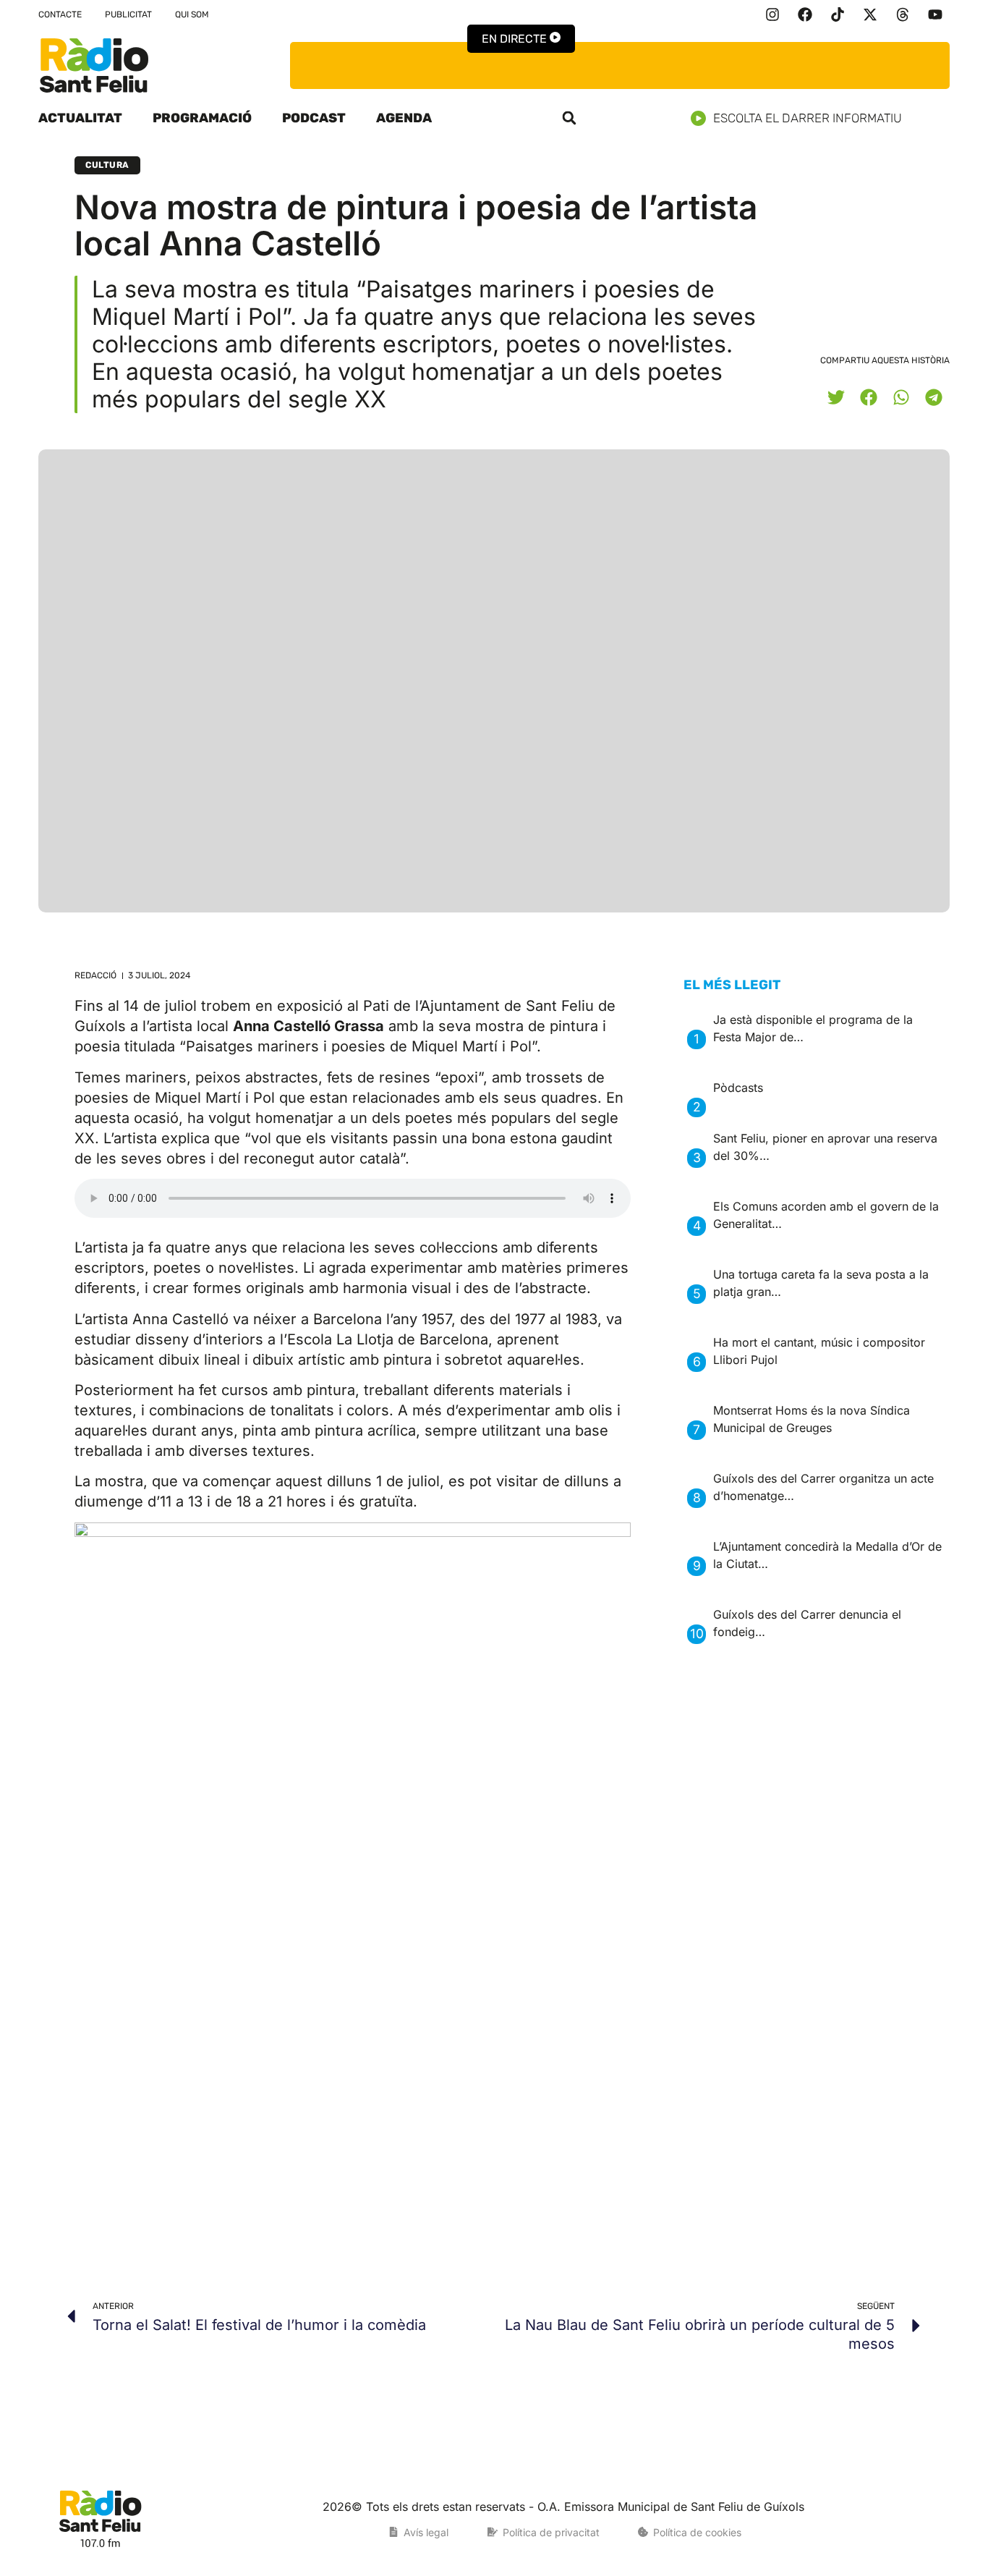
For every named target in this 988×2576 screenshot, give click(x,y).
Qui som (192, 14)
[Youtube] (935, 14)
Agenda (404, 118)
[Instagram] (772, 14)
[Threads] (903, 14)
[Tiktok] (838, 14)
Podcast (314, 118)
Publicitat (128, 14)
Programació (202, 118)
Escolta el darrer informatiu (808, 118)
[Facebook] (805, 14)
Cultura (107, 165)
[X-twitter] (870, 14)
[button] (569, 118)
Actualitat (80, 118)
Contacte (60, 14)
